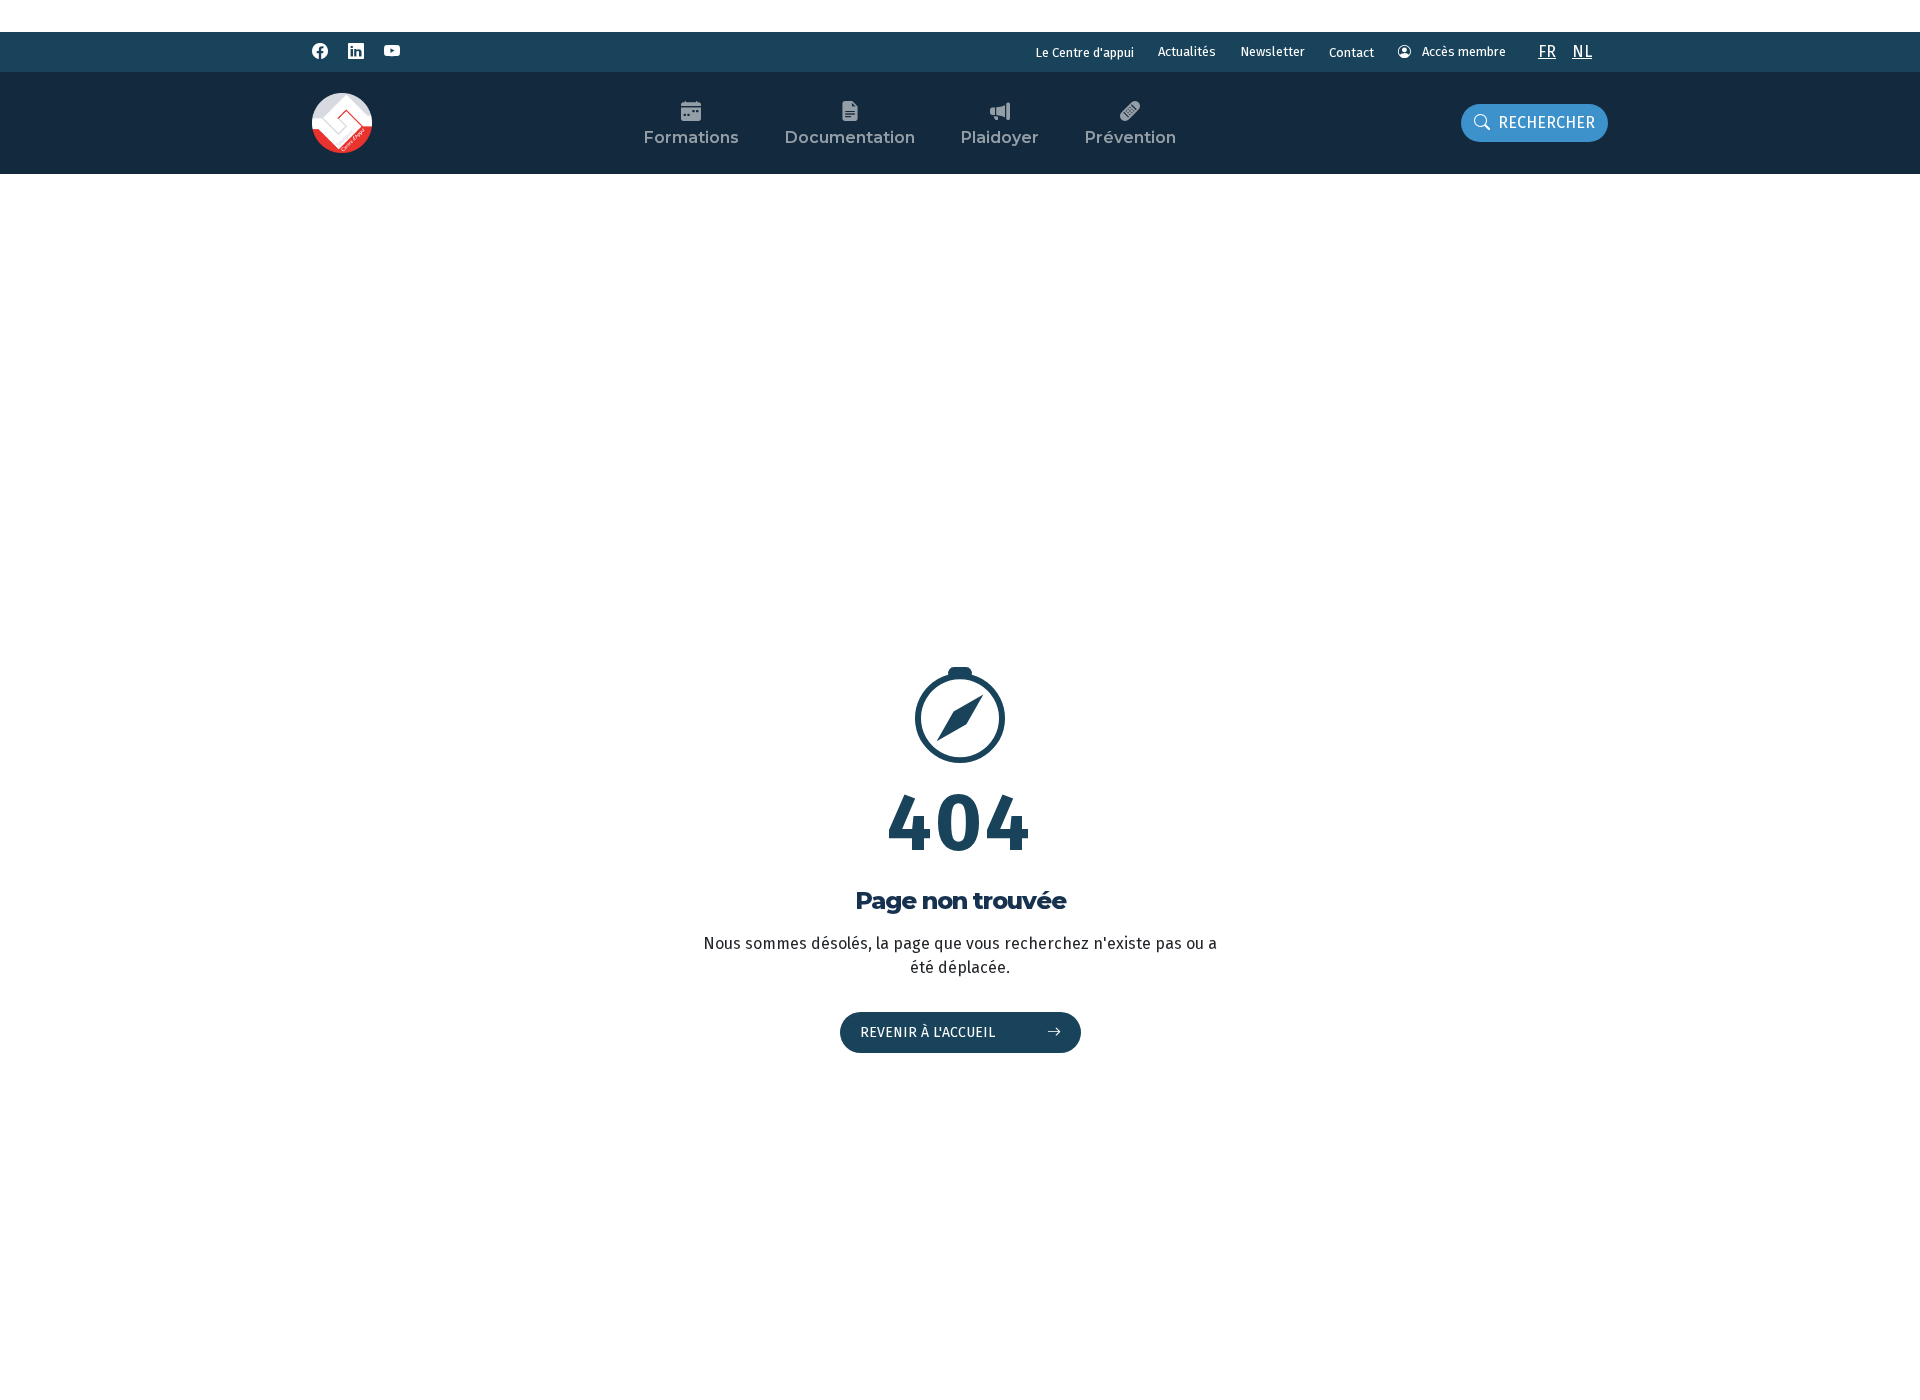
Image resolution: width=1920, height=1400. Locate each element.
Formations (691, 137)
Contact (1351, 52)
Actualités (1187, 51)
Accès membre (1462, 51)
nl (1582, 51)
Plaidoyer (1000, 137)
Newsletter (1272, 51)
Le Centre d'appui (1084, 52)
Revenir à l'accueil (929, 1032)
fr (1547, 51)
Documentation (850, 137)
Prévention (1130, 137)
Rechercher (1546, 122)
